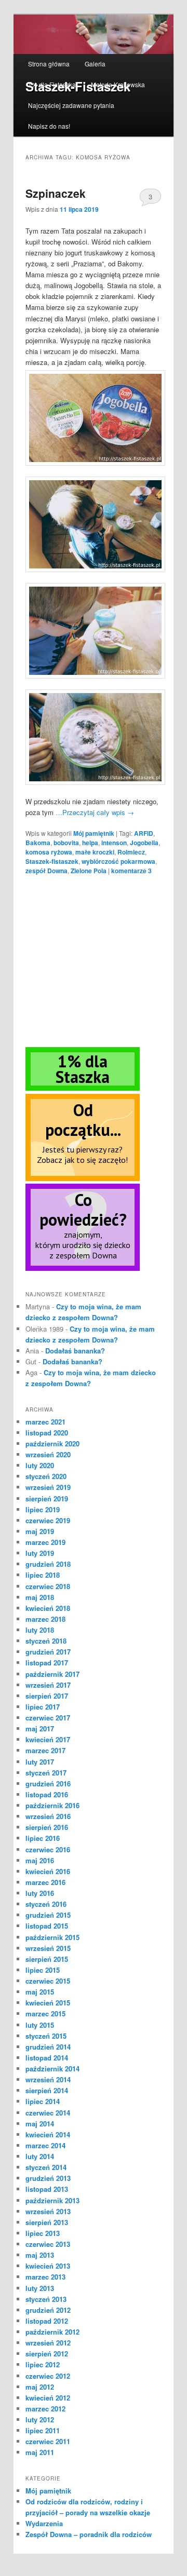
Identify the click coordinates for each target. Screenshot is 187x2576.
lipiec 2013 (43, 2233)
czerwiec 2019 (48, 1520)
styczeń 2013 (46, 2299)
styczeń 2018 (46, 1641)
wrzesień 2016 (48, 1816)
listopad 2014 (47, 2058)
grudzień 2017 (48, 1652)
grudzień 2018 (48, 1564)
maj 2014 (40, 2124)
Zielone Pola (89, 871)
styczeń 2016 (46, 1904)
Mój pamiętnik (94, 833)
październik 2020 (52, 1443)
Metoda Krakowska (118, 84)
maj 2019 (40, 1531)
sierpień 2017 (47, 1696)
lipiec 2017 (43, 1707)
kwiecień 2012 (48, 2398)
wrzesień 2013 (48, 2211)
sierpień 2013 (47, 2222)
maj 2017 (40, 1728)
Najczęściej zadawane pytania (71, 105)
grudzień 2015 (48, 1915)
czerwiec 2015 (48, 1981)
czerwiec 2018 (48, 1586)
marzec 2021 (45, 1422)
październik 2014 (52, 2069)
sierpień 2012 (47, 2354)
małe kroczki (95, 852)
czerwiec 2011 (48, 2441)
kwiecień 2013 (48, 2266)
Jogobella (144, 843)
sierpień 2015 (47, 1959)
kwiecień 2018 (48, 1608)
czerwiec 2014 (48, 2113)
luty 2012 (40, 2419)
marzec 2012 (45, 2409)
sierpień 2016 (47, 1827)
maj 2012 (40, 2387)
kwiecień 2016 (48, 1871)
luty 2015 (40, 2025)
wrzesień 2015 (48, 1948)
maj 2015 (40, 1992)
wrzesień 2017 (48, 1685)
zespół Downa (46, 871)
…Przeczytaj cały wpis (95, 812)
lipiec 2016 (43, 1838)
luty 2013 (40, 2288)
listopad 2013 (47, 2189)
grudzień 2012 (48, 2310)
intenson (114, 843)
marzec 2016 (45, 1882)
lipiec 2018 (43, 1575)
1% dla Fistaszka (52, 84)
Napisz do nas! (49, 126)
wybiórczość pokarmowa (118, 861)
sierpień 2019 (47, 1499)
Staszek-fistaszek (52, 861)
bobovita (66, 843)
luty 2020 (40, 1465)
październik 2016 (52, 1805)
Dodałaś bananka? (75, 1351)
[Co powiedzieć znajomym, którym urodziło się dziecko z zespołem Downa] (83, 1268)
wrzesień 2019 (48, 1487)
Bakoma (38, 843)
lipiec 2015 (43, 1970)
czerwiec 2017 (48, 1718)
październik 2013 (52, 2200)
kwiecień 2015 (48, 2003)
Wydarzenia (44, 2523)
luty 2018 (40, 1630)
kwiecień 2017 (48, 1739)
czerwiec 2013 (48, 2244)
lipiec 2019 (43, 1509)
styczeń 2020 (46, 1476)
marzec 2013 (45, 2277)
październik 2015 (52, 1937)
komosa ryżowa (49, 852)
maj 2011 (40, 2452)
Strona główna (49, 64)
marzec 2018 (45, 1619)
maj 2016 (40, 1860)
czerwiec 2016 (48, 1849)
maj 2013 (40, 2255)
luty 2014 (40, 2156)
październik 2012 (52, 2332)
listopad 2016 (47, 1794)
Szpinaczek (56, 193)
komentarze (131, 871)
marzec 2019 (45, 1542)
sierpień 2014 (47, 2090)
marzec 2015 (45, 2014)
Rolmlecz (131, 852)
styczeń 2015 (46, 2036)
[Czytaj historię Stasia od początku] (83, 1178)
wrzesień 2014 (48, 2079)
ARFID (144, 833)
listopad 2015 (47, 1926)
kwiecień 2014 (48, 2134)
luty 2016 (40, 1893)
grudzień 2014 (48, 2047)
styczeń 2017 (46, 1773)
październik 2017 (52, 1674)
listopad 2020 (47, 1433)
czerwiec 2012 (48, 2376)
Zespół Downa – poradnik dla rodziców (89, 2534)
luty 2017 (40, 1762)
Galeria (95, 64)
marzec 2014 (45, 2145)
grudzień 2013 (48, 2178)
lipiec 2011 (43, 2430)
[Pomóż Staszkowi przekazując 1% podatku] (83, 1088)
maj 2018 (40, 1597)
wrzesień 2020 (48, 1454)
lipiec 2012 (43, 2364)
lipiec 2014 (43, 2101)
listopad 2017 (47, 1663)
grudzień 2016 (48, 1784)
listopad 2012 (47, 2321)
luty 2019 (40, 1553)
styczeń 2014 (46, 2167)
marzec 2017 (45, 1750)
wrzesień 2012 (48, 2343)
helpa (90, 843)
